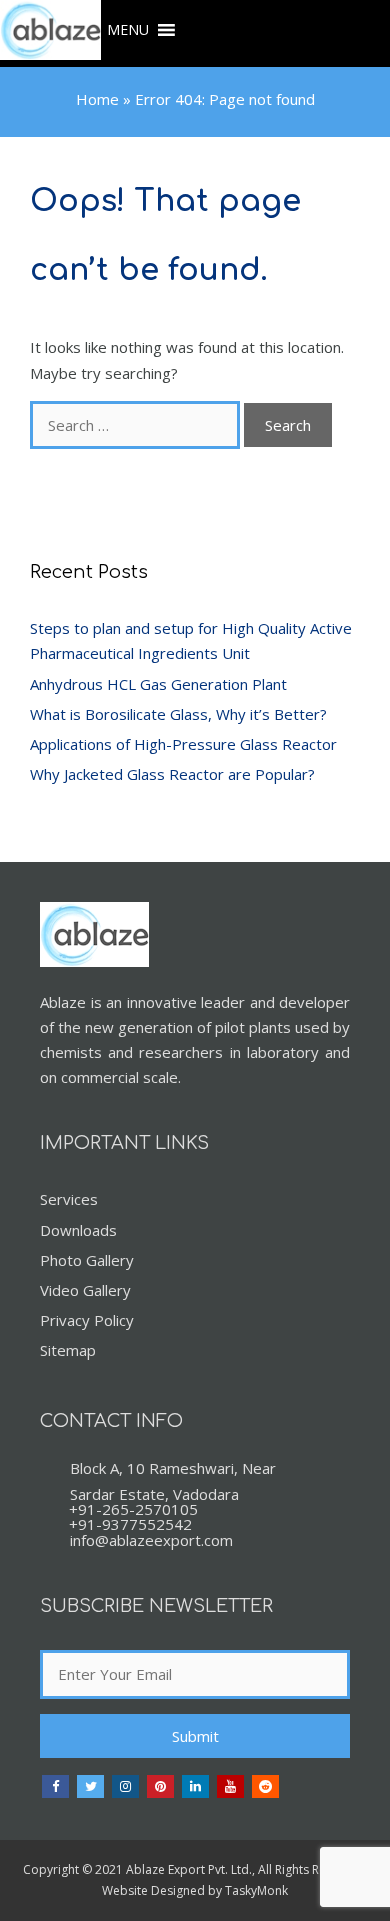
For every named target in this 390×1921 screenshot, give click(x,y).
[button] (128, 30)
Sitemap (68, 1350)
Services (69, 1199)
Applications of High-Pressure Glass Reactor (183, 744)
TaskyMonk (256, 1890)
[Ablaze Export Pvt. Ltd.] (50, 33)
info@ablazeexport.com (151, 1540)
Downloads (78, 1230)
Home (97, 99)
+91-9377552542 (130, 1524)
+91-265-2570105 (133, 1509)
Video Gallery (85, 1290)
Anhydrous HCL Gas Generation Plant (158, 684)
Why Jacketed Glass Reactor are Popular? (172, 774)
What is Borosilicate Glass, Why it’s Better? (178, 714)
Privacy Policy (87, 1320)
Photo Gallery (87, 1260)
